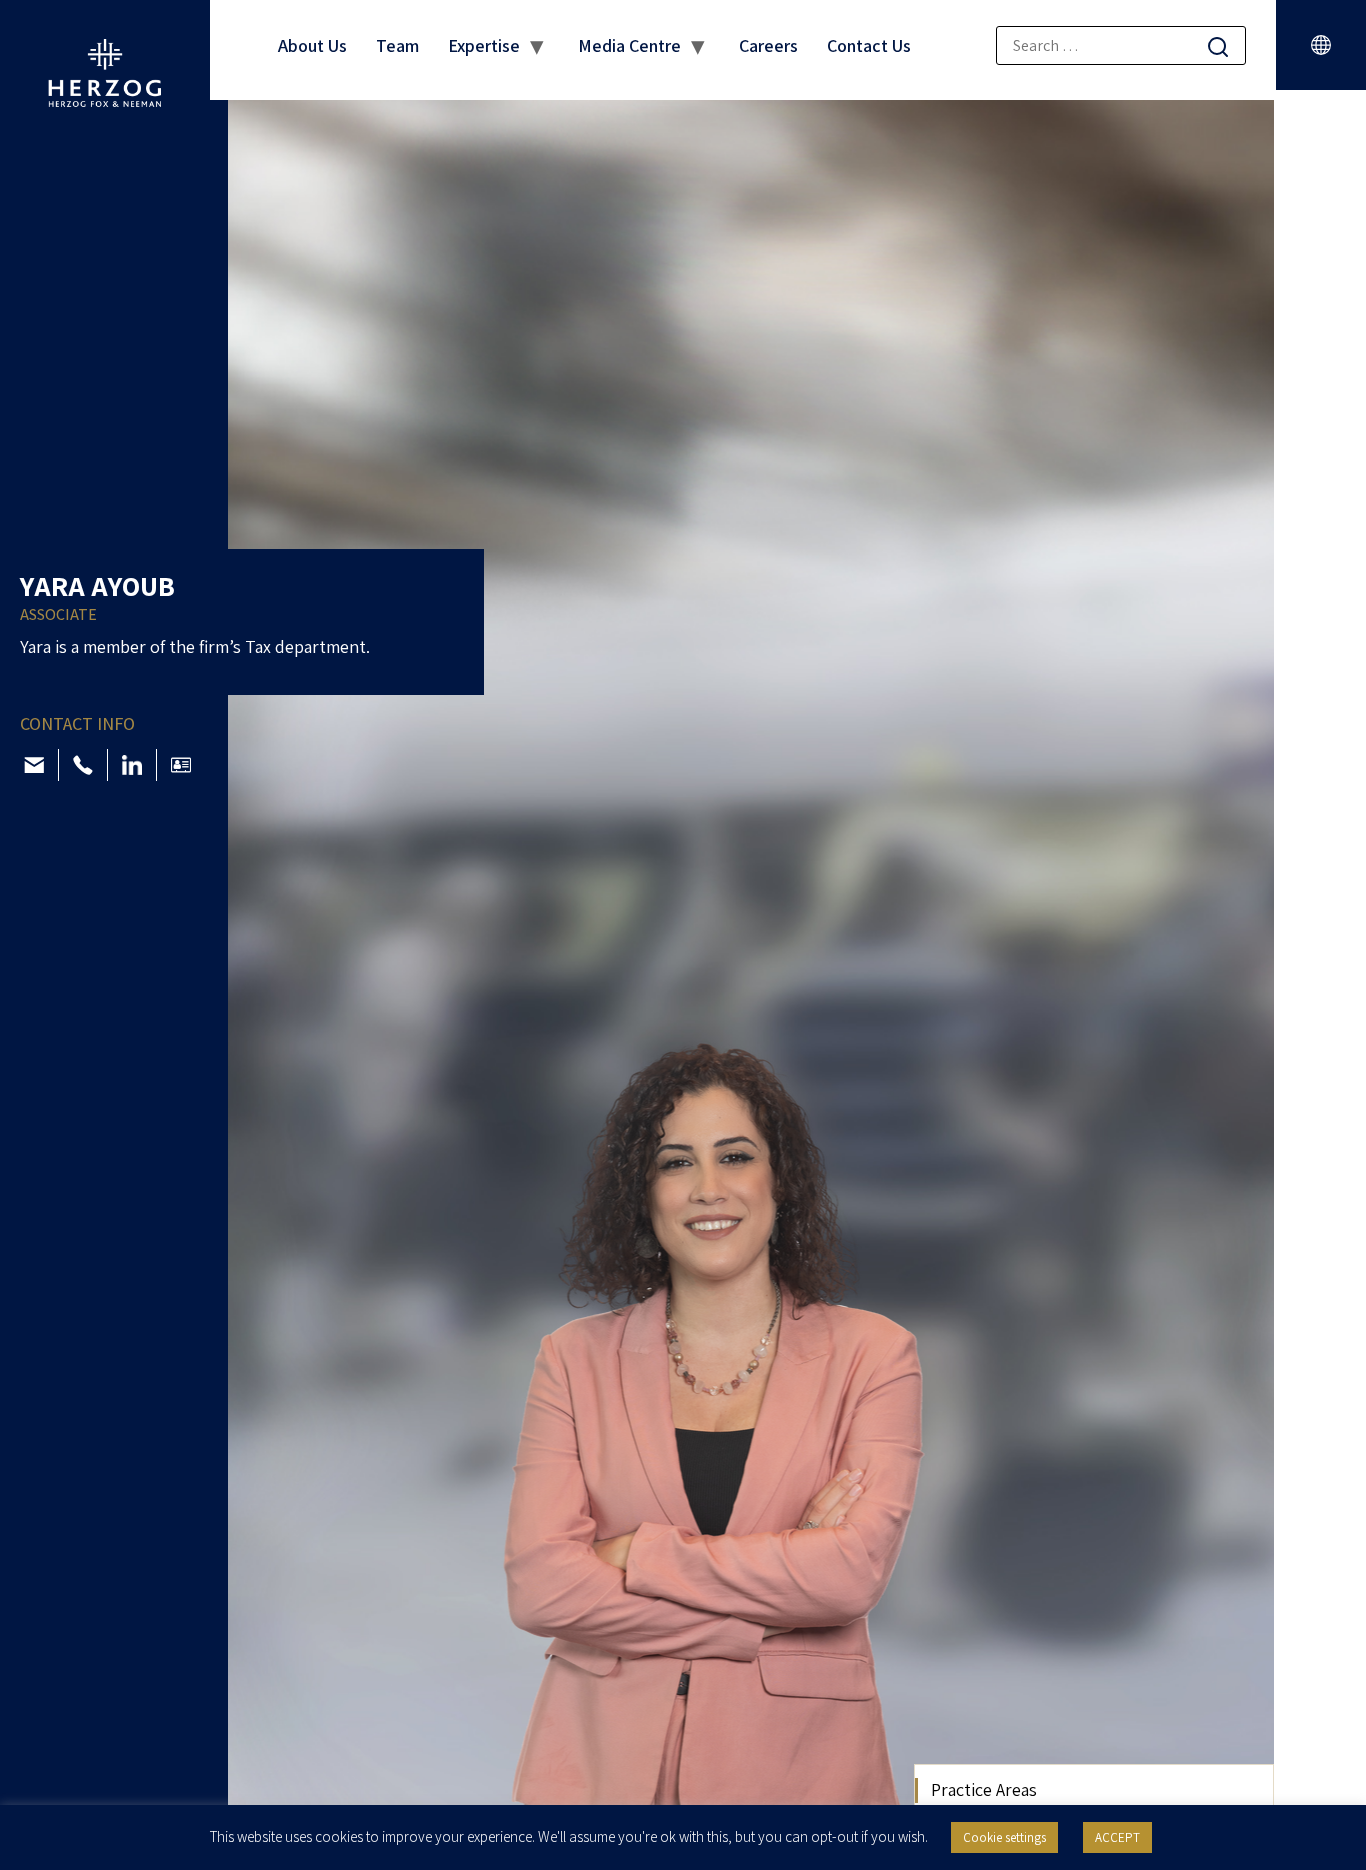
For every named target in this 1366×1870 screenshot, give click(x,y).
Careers (768, 45)
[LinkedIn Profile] (132, 765)
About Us (312, 45)
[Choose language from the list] (1321, 45)
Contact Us (869, 45)
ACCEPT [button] (1117, 1837)
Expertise (484, 45)
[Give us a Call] (83, 765)
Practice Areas (984, 1789)
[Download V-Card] (181, 765)
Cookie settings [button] (1004, 1837)
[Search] (1218, 46)
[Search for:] (1121, 45)
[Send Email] (34, 765)
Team (397, 45)
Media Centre (629, 45)
